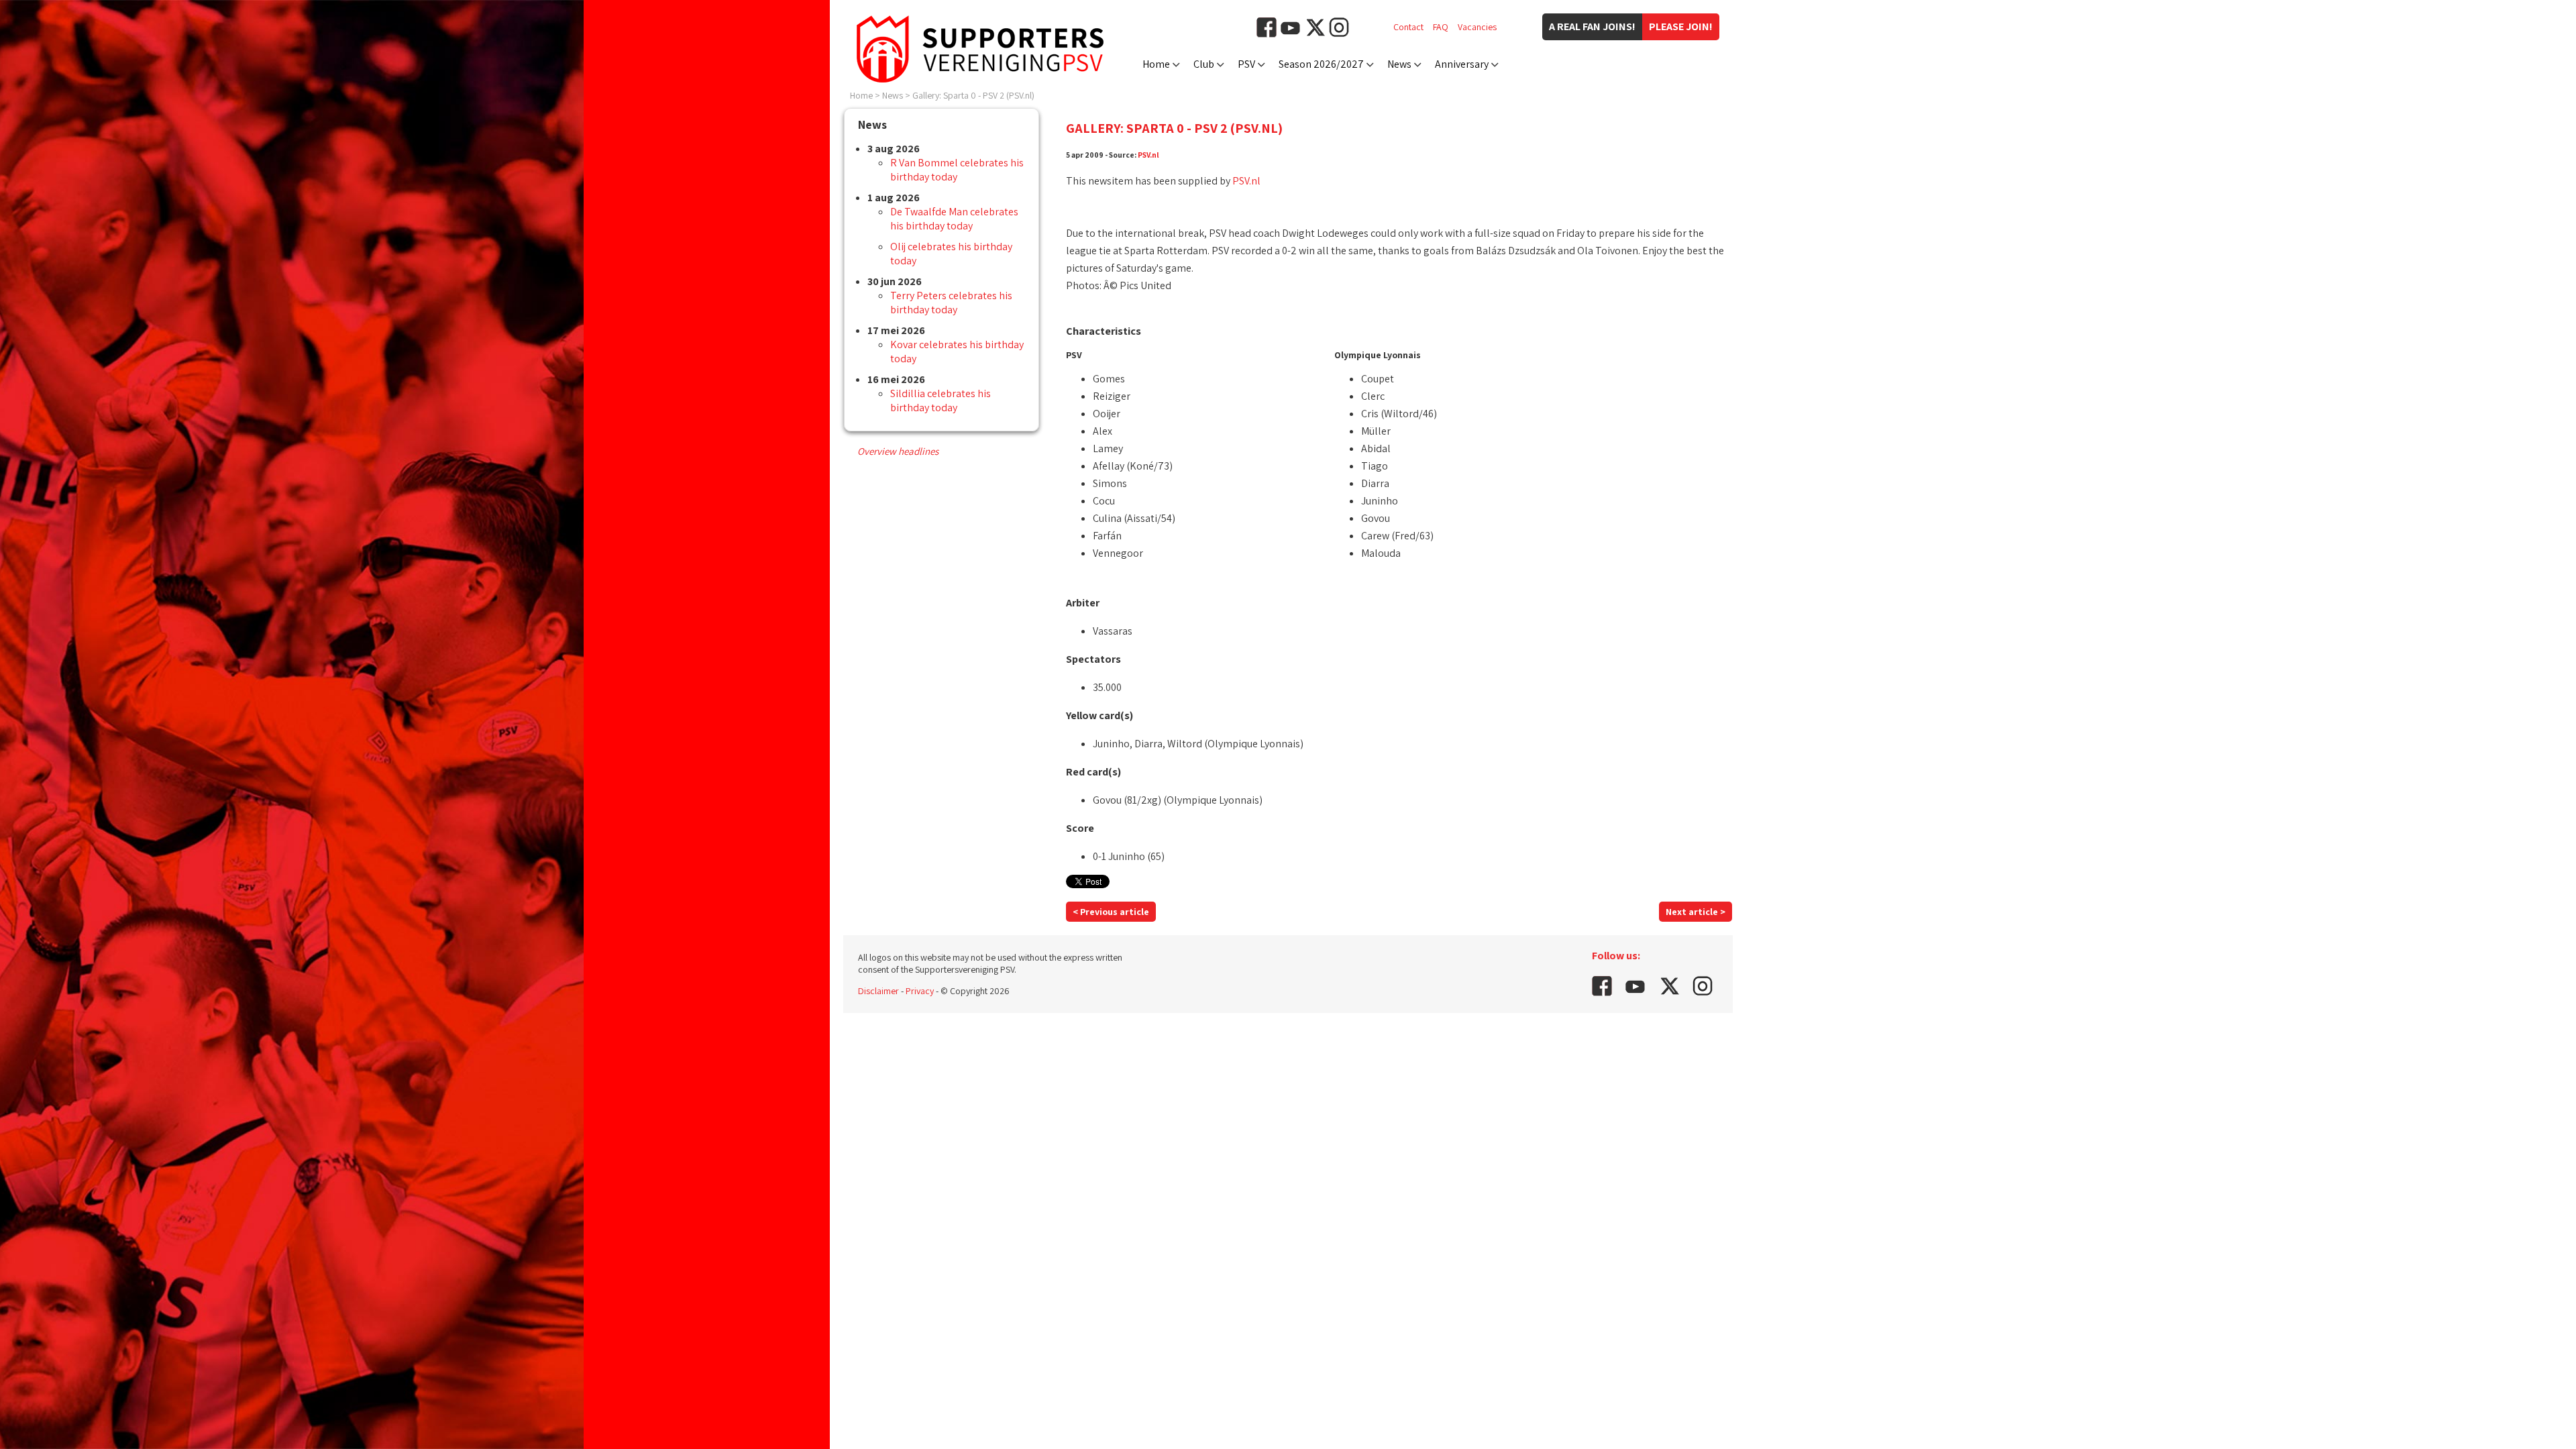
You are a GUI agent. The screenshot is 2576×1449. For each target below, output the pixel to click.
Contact (1408, 27)
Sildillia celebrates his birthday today (941, 400)
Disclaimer (878, 991)
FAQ (1441, 27)
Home (1156, 64)
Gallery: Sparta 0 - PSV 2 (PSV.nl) (973, 95)
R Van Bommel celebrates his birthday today (957, 170)
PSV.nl (1148, 155)
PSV (1246, 64)
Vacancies (1477, 27)
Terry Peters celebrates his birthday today (951, 303)
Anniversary (1462, 64)
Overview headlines (898, 451)
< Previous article (1111, 912)
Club (1204, 64)
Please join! (1681, 26)
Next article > (1696, 912)
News (1399, 64)
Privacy (920, 991)
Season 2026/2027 (1321, 64)
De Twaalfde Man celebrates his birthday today (954, 219)
